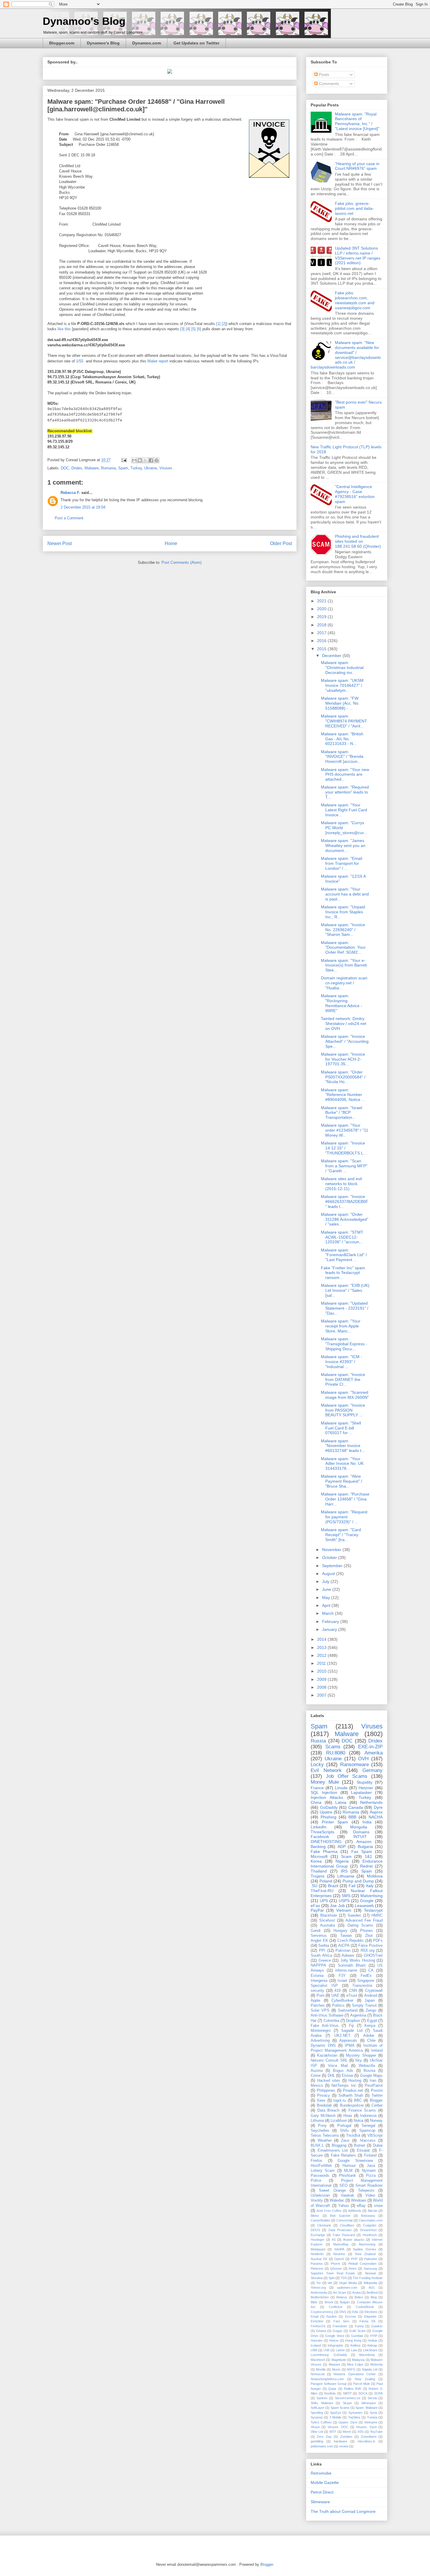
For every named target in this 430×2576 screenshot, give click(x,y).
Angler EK (319, 1941)
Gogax (337, 2331)
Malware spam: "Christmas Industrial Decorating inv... (342, 668)
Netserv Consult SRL (329, 2060)
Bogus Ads (343, 2071)
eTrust (352, 1996)
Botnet (360, 2145)
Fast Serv (342, 2321)
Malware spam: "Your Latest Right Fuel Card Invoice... (344, 810)
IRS (344, 1871)
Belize (359, 2297)
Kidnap (372, 2345)
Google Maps (371, 2076)
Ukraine (151, 468)
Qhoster (336, 2269)
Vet (330, 2283)
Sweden (354, 1915)
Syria (373, 2413)
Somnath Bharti (352, 1965)
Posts (323, 75)
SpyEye (336, 2413)
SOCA (363, 2393)
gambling (317, 2441)
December (332, 656)
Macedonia (367, 2355)
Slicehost (327, 1920)
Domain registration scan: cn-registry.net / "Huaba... (345, 983)
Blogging (339, 2145)
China (316, 1802)
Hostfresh (370, 2235)
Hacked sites (329, 2081)
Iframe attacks (354, 2240)
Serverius (319, 1936)
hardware (340, 2441)
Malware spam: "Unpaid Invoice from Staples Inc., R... (343, 912)
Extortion (317, 2321)
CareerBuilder (320, 2220)
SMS (346, 1896)
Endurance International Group (347, 1864)
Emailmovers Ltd (333, 2150)
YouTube (376, 2432)
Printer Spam (335, 1822)
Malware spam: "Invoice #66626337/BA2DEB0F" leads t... (345, 1201)
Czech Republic (351, 1941)
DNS (343, 2312)
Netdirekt (317, 2254)
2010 (322, 1671)
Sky (358, 2060)
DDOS (315, 2230)
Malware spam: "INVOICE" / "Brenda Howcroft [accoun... (342, 757)
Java (371, 2166)
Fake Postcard (344, 2235)
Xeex (321, 2100)
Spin (332, 2278)
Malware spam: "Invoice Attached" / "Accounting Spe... (345, 1041)
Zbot (369, 1936)
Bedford (372, 2293)
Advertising (320, 2041)
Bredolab (324, 2105)
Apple (315, 2001)
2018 (322, 625)
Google (367, 1901)
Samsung (370, 2269)
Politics (338, 2006)
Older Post (281, 543)
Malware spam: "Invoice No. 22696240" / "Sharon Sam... (343, 930)
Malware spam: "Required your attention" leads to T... (345, 792)
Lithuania (346, 1876)
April (327, 1605)
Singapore (366, 1981)
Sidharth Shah (351, 2096)
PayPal (317, 1910)
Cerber (377, 2105)
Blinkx (315, 2216)
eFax (315, 1906)
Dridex (77, 468)
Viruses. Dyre (366, 2427)
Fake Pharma (324, 1851)
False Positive (370, 1946)
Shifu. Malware (322, 2403)
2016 (322, 641)
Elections (371, 2312)
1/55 (80, 361)
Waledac (337, 2200)
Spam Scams (340, 2408)
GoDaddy (329, 1807)
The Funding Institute (368, 2278)
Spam (123, 468)
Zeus (345, 2141)
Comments (328, 84)
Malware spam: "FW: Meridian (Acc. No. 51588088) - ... (340, 703)
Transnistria (362, 1986)
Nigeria (342, 1861)
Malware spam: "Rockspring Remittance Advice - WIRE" (342, 1003)
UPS (324, 1901)
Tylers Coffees (321, 2422)
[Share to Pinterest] (156, 460)
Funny (359, 2326)
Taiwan (346, 1936)
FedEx (366, 1976)
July (326, 1581)
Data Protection (340, 2230)
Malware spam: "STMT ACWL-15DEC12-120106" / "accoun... (342, 1237)
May (327, 1598)
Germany (373, 1770)
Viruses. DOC (338, 2427)
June (327, 1589)
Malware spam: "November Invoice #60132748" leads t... (343, 1446)
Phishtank (348, 2176)
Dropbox (353, 2021)
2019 (322, 617)
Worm (347, 2432)
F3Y (342, 1976)
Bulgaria (365, 1847)
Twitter (377, 2096)
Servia (372, 2398)
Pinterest (317, 2269)
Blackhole (329, 1915)
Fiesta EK (367, 2321)
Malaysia (358, 2360)
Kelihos (356, 2345)
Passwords (320, 2176)
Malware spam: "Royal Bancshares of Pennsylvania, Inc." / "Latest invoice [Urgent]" (357, 121)
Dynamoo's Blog (84, 21)
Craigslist (370, 2225)
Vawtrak (348, 2195)
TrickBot (353, 2136)
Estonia (317, 1976)
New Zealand (365, 2254)
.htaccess (367, 2141)
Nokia (358, 2121)
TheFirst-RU (322, 1891)
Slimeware (369, 2403)
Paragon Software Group (329, 2384)
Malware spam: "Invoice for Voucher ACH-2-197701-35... (343, 1059)
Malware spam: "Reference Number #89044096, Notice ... (343, 1095)
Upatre (326, 1812)
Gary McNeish (323, 2116)
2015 (322, 649)
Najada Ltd (370, 2369)
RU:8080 (336, 1753)
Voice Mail (338, 2066)
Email (314, 2316)
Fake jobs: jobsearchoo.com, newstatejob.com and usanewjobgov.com (355, 300)
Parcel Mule (362, 2384)
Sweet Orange (332, 2191)
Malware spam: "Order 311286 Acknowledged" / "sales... (345, 1219)
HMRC (377, 1915)
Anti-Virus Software (327, 2015)
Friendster (340, 2326)
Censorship (345, 2220)
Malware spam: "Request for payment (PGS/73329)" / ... (344, 1517)
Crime (316, 2076)
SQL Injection (324, 1792)
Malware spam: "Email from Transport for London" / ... (342, 863)
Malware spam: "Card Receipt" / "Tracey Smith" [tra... (341, 1535)
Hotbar (373, 2340)
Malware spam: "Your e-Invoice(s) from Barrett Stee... (344, 965)
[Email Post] (124, 460)
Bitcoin (373, 2211)
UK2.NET (342, 2036)
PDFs (378, 1941)
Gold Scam (357, 2331)
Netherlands (371, 1802)
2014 (322, 1639)
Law (354, 2350)
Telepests (366, 2191)
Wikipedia (370, 2283)
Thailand (319, 1871)
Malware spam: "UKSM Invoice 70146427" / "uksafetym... (342, 685)
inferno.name (346, 1970)
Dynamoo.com (147, 43)
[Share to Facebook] (151, 460)
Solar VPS (320, 2010)
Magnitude (339, 2360)
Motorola (376, 2364)
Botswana (368, 2216)
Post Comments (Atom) (182, 562)
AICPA (344, 1946)
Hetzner (366, 1788)
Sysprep (317, 2417)
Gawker (377, 2326)
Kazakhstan (327, 2055)
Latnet (340, 2350)
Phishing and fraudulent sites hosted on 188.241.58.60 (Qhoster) (358, 541)
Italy (370, 1886)
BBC (358, 2100)
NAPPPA (318, 1965)
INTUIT (360, 1837)
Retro (353, 2269)
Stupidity (364, 1782)
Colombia (331, 2021)
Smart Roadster (369, 2186)
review (344, 2446)
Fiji (351, 2026)
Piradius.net (353, 2091)
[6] (199, 329)
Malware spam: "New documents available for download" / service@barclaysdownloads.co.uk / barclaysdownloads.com (346, 355)
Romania (108, 468)
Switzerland (348, 2010)
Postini (377, 2091)
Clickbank (324, 2225)
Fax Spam (362, 1851)
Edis (355, 2312)
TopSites (354, 2417)
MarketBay (341, 2244)
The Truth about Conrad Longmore (343, 2511)
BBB (352, 1817)
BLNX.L (317, 2145)
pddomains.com (322, 2446)
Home (171, 543)
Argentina (358, 2015)
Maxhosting (367, 2244)
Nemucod (318, 2374)
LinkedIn (319, 1827)
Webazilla (367, 2066)
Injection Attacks (327, 1797)
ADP (342, 1847)
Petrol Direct (322, 2492)
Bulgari (345, 2302)
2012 (322, 1655)
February (331, 1621)
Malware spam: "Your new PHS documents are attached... (345, 774)
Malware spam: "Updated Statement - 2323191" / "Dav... (345, 1308)
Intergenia (319, 1981)
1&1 (368, 1856)
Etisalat (363, 2150)
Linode (341, 1788)
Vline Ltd (317, 2432)
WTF (333, 2432)
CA (371, 1970)
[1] (218, 324)
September (333, 1566)
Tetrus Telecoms (325, 2136)
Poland (326, 1881)
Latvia (341, 1802)
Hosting (355, 2081)
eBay (361, 2206)
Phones (367, 1931)
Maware (334, 2364)
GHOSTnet (373, 1956)
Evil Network (326, 1770)
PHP (354, 2259)
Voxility (317, 2200)
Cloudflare (347, 2225)
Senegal (368, 2126)
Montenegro (321, 2031)
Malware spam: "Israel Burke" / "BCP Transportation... (342, 1113)
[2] (224, 324)
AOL (372, 2288)
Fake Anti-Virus (325, 2026)
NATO (351, 2369)
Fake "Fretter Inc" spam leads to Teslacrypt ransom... (343, 1273)
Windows (359, 2200)
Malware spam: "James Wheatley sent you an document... (343, 846)
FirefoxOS (318, 2326)
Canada (356, 1807)
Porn (320, 1996)
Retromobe (321, 2473)
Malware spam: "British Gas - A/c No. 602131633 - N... (342, 739)
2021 (322, 601)
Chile (371, 2041)
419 (337, 1991)
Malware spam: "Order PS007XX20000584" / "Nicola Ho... (343, 1077)
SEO (343, 2186)
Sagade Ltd (352, 2031)
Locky (317, 1765)
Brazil (333, 1886)
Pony (322, 2126)
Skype (347, 2403)
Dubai (378, 2145)
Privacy (324, 2096)
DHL (331, 2076)
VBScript (375, 2136)
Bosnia (369, 2071)
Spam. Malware (366, 2408)
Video (370, 2195)
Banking (318, 1847)
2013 (322, 1647)
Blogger (376, 2100)
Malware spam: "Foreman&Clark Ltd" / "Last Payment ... (344, 1255)
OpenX (339, 2259)
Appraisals (348, 2041)
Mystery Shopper (361, 2055)
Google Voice (335, 2336)
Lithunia (317, 2121)
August (329, 1574)
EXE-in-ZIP (370, 1747)
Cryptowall (374, 1991)
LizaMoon (339, 2121)
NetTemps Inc (344, 2086)
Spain (367, 1871)
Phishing (328, 1817)
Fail (352, 1886)
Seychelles (320, 2131)
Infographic (336, 2345)
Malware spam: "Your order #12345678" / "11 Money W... (345, 1130)
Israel (342, 1981)
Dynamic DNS (323, 2046)
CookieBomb (365, 2307)
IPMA (350, 2046)
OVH (363, 1759)
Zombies (346, 2437)
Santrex (322, 2398)
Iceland (316, 2345)
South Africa (321, 1956)
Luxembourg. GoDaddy (329, 2355)
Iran (373, 2081)
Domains (361, 1832)
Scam (346, 1856)
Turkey (136, 468)
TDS (344, 2278)
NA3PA (339, 2249)
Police (316, 2181)
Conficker (336, 2307)
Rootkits (330, 2393)
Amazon (364, 1842)
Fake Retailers (343, 2155)
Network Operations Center (355, 2374)
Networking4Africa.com (327, 2379)
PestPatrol (374, 2086)
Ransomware (355, 1765)
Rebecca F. (70, 493)
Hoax (348, 2116)
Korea (316, 1861)
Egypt (372, 2021)
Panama (317, 2264)
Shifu (344, 2131)
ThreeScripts (322, 1832)
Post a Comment (69, 518)
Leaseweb (364, 1906)
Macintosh (318, 2360)
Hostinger (318, 2240)
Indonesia (368, 2116)
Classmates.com (371, 2220)
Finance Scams (362, 2110)
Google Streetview (355, 2161)
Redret (366, 1866)
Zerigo (371, 2010)
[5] (193, 329)
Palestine (371, 2259)
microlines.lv (367, 2441)
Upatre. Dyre (348, 2422)
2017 (322, 633)
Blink (314, 2302)
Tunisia (372, 2417)
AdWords (355, 2211)
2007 (322, 1695)
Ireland (377, 2051)
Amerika (374, 1753)
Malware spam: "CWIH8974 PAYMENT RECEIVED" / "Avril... (344, 721)
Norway (376, 2121)
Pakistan (343, 1951)
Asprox (376, 1812)
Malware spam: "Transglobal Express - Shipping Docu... (344, 1344)
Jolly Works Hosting (358, 1960)
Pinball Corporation (362, 2264)
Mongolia (359, 1827)
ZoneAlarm (369, 2437)
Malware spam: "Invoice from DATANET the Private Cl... (343, 1379)
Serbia (324, 1946)
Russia (318, 1741)
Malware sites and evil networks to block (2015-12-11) (341, 1184)
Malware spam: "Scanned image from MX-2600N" (345, 1395)
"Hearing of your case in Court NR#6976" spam (357, 166)
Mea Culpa (355, 2364)
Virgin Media (348, 2283)
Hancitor (317, 2340)
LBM (314, 2350)
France (317, 1788)
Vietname (371, 2422)
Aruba (356, 2293)
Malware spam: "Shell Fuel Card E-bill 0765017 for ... (341, 1428)
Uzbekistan (320, 2195)
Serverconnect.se (348, 2398)
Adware (348, 1956)
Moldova (375, 1876)
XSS (361, 2432)
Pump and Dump (358, 1881)
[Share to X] (145, 460)
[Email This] (134, 460)
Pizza (371, 2176)
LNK (327, 2350)
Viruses (166, 468)
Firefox (317, 2161)
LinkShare (370, 2350)
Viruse (315, 2427)
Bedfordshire (320, 2297)
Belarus (342, 2297)
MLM (348, 2171)
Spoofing (317, 2413)
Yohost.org (318, 2288)
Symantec (356, 2413)
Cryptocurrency (322, 2312)
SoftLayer (318, 2408)
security (317, 1991)
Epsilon (332, 2316)
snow (378, 2206)
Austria (317, 2071)
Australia (327, 1925)
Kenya (370, 2026)
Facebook (320, 1837)
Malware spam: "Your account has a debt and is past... (345, 894)
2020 (322, 609)
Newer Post (60, 543)
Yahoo (343, 2206)
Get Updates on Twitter (196, 43)
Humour (349, 2166)
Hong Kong (353, 2340)
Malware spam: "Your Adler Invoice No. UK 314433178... (342, 1464)
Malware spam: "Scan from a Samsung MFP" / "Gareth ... (344, 1166)
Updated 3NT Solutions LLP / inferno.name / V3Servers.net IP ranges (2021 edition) (358, 255)
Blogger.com (62, 43)
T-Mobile (335, 2417)
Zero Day (324, 2437)
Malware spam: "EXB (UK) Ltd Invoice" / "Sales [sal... (345, 1290)
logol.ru (340, 2100)
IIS (334, 2240)
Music (336, 2369)
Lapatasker (361, 1792)
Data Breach (328, 2110)
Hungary (340, 1931)
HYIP (374, 2336)
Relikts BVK (353, 2389)
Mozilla (321, 2369)
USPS (344, 1901)
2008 (322, 1687)
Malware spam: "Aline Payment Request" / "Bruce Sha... (342, 1481)
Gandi (316, 1931)
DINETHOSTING (326, 1842)
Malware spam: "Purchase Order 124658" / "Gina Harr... (345, 1499)
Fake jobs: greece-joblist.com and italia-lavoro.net (354, 208)
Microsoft (319, 1856)
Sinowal (370, 2273)
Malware (92, 468)
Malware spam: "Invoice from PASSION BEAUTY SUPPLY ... (343, 1410)
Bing (374, 2297)
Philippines (326, 2091)
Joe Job (337, 1906)
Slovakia (317, 2278)
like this (64, 329)
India (367, 1822)
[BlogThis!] (140, 460)
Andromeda (319, 2293)
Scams (333, 1747)
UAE (335, 1996)
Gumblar (357, 2336)
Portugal (344, 2126)
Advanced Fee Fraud (364, 1920)
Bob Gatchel (340, 2216)
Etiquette (370, 2316)
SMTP (347, 2393)
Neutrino (339, 2254)
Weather (325, 2141)
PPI (322, 1951)
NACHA (376, 1817)
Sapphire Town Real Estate (333, 2273)
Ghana (321, 2331)
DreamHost (368, 2230)
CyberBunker (342, 2001)
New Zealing (365, 2379)
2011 (322, 1663)
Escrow (351, 2316)
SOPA (378, 2393)
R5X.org (368, 1951)
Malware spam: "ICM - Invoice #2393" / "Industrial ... (342, 1362)
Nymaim (369, 2171)
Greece (325, 1960)
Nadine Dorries (364, 2249)
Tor (319, 2283)
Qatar (332, 2389)
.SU (314, 1886)
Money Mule (325, 1782)
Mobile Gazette (325, 2482)
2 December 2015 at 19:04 (83, 507)
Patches (318, 2006)
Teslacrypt (373, 1910)
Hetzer (334, 2340)
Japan (370, 2001)
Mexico (317, 2086)
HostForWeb (321, 2166)
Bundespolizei (352, 2105)
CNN (353, 1991)
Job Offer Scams (347, 1776)
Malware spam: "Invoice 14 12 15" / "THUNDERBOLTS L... (344, 1148)
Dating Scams (360, 1925)
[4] (188, 329)
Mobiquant (318, 2249)
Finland (370, 2155)
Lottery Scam (323, 2171)
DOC (65, 468)
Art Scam (339, 2293)
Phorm (336, 2264)
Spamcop (367, 2131)
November (332, 1550)
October (330, 1557)
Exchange (318, 2235)
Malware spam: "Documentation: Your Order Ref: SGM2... (343, 948)
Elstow (347, 2076)
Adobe (369, 2036)
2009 (322, 1679)
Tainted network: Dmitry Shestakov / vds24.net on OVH (344, 1024)
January (330, 1629)
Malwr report (158, 361)
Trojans (318, 1876)
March (328, 1613)
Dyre (378, 1807)
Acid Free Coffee (329, 2211)
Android (371, 1996)
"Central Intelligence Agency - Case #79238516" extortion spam (355, 494)
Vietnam (344, 1910)
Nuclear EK (319, 2259)
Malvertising (371, 1896)
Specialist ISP (324, 1986)
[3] (182, 329)
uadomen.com (347, 2288)
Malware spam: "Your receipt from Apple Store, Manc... (341, 1326)
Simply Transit (364, 2006)
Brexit (329, 2302)
